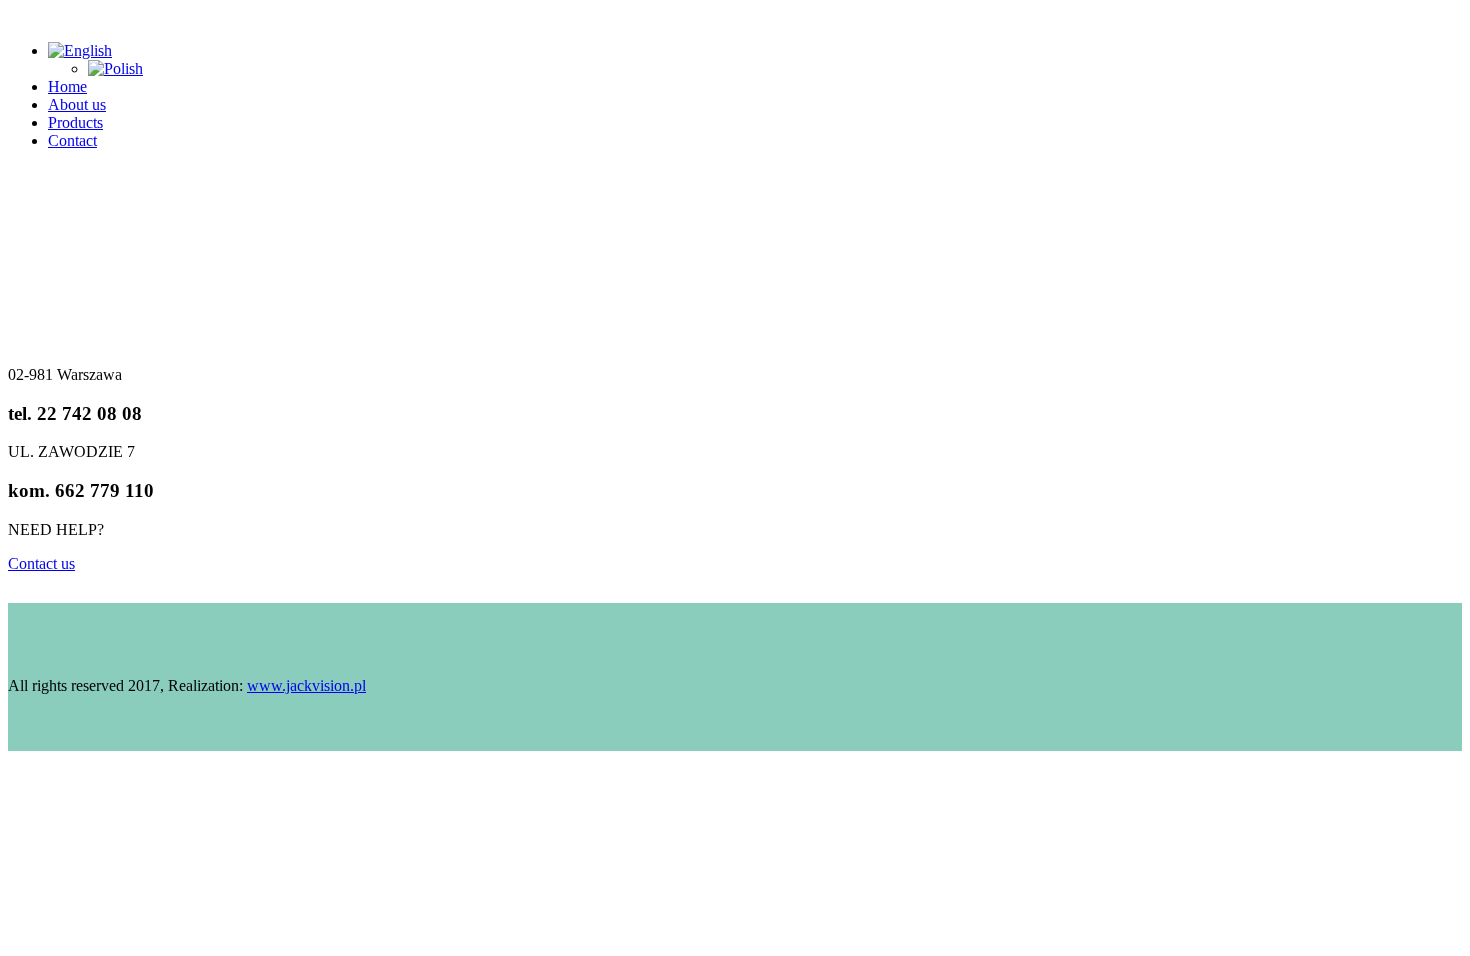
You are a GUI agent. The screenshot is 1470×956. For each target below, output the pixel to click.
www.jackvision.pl (306, 685)
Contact (72, 140)
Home (67, 86)
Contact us (41, 563)
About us (77, 104)
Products (75, 122)
